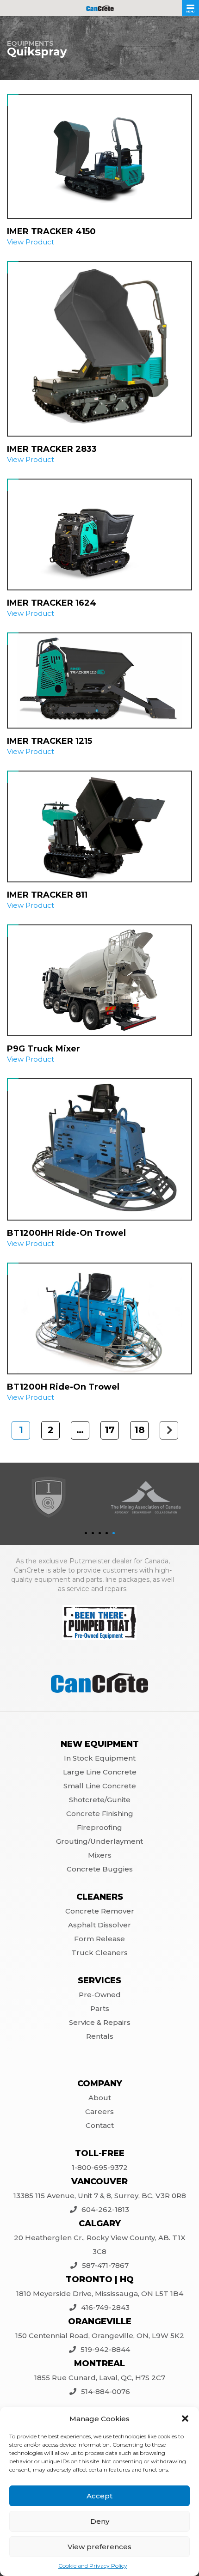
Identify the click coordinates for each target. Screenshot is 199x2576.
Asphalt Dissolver (99, 1925)
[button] (185, 2418)
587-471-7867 (105, 2265)
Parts (100, 2008)
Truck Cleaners (99, 1953)
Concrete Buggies (100, 1869)
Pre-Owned (100, 1995)
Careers (99, 2111)
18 (140, 1430)
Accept (99, 2496)
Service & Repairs (100, 2022)
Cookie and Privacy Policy (93, 2566)
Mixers (100, 1855)
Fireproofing (99, 1827)
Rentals (100, 2036)
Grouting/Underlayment (99, 1841)
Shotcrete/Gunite (100, 1800)
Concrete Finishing (100, 1814)
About (100, 2098)
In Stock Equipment (100, 1758)
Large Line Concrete (100, 1772)
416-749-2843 (105, 2307)
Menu (190, 12)
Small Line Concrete (100, 1786)
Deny (100, 2521)
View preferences (99, 2547)
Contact (100, 2125)
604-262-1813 (105, 2209)
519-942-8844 (105, 2349)
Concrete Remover (100, 1911)
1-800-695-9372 (100, 2167)
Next (169, 1431)
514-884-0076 (106, 2391)
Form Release (99, 1939)
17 (110, 1430)
